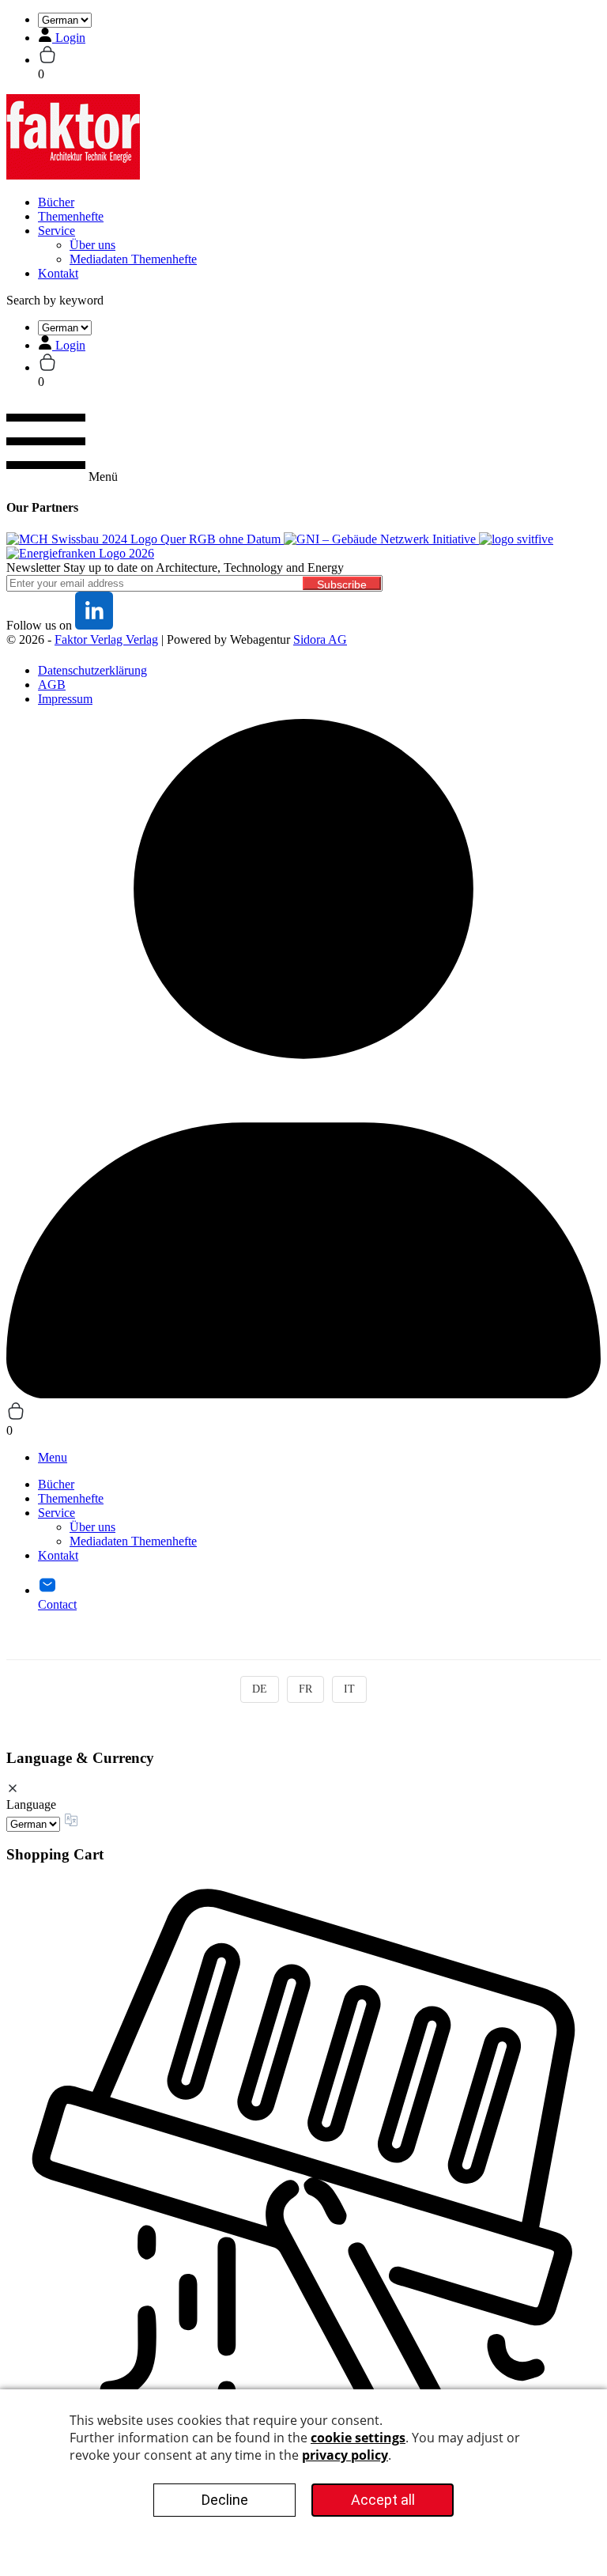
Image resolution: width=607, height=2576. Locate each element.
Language (31, 1804)
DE (260, 1689)
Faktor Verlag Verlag (106, 639)
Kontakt (58, 273)
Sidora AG (320, 639)
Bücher (56, 202)
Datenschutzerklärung (92, 670)
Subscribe (342, 584)
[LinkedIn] (94, 625)
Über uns (92, 245)
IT (349, 1689)
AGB (52, 685)
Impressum (65, 699)
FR (305, 1689)
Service (57, 231)
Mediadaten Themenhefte (133, 259)
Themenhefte (71, 216)
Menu (53, 1457)
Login (70, 38)
